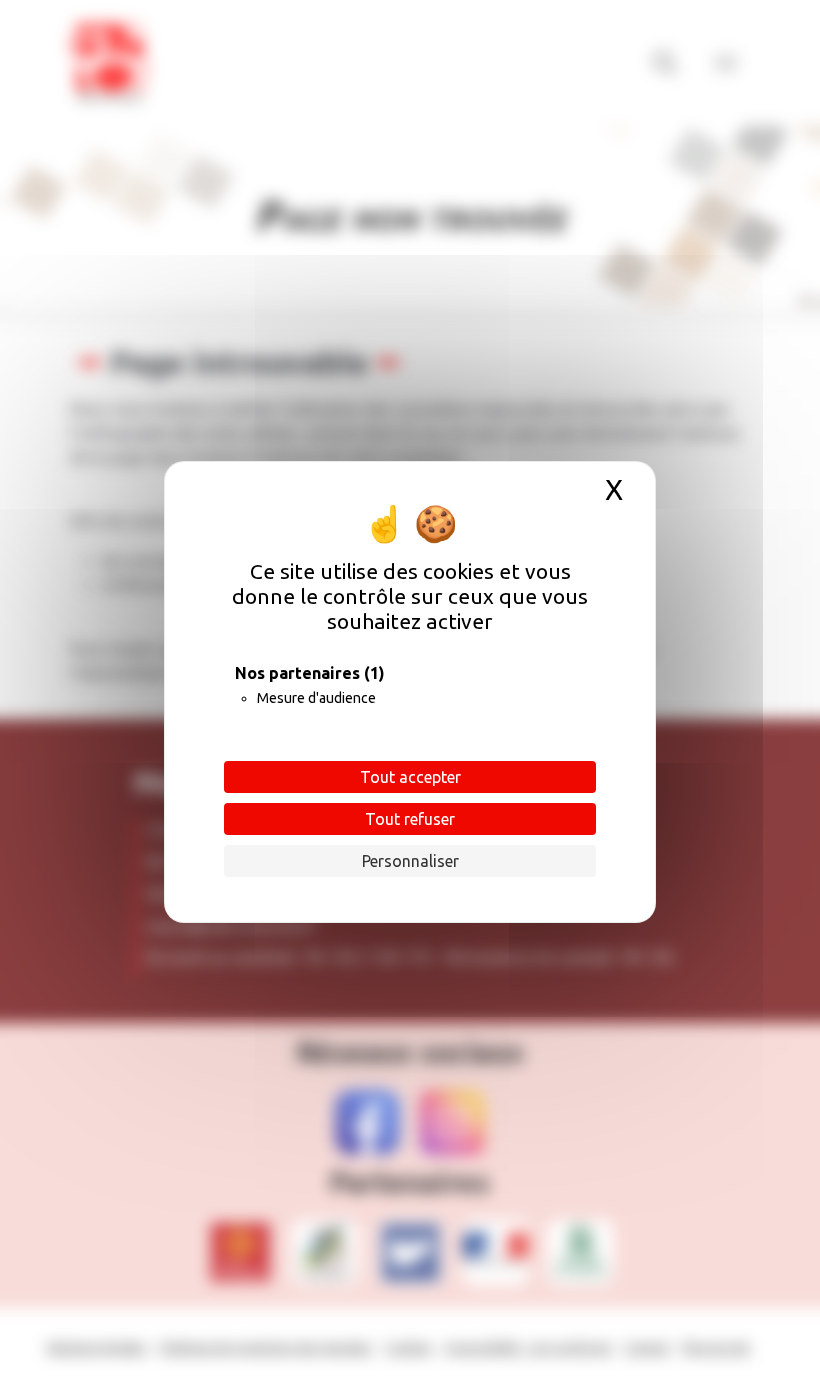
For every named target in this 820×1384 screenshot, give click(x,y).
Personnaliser (410, 861)
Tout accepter (410, 777)
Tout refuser (410, 819)
